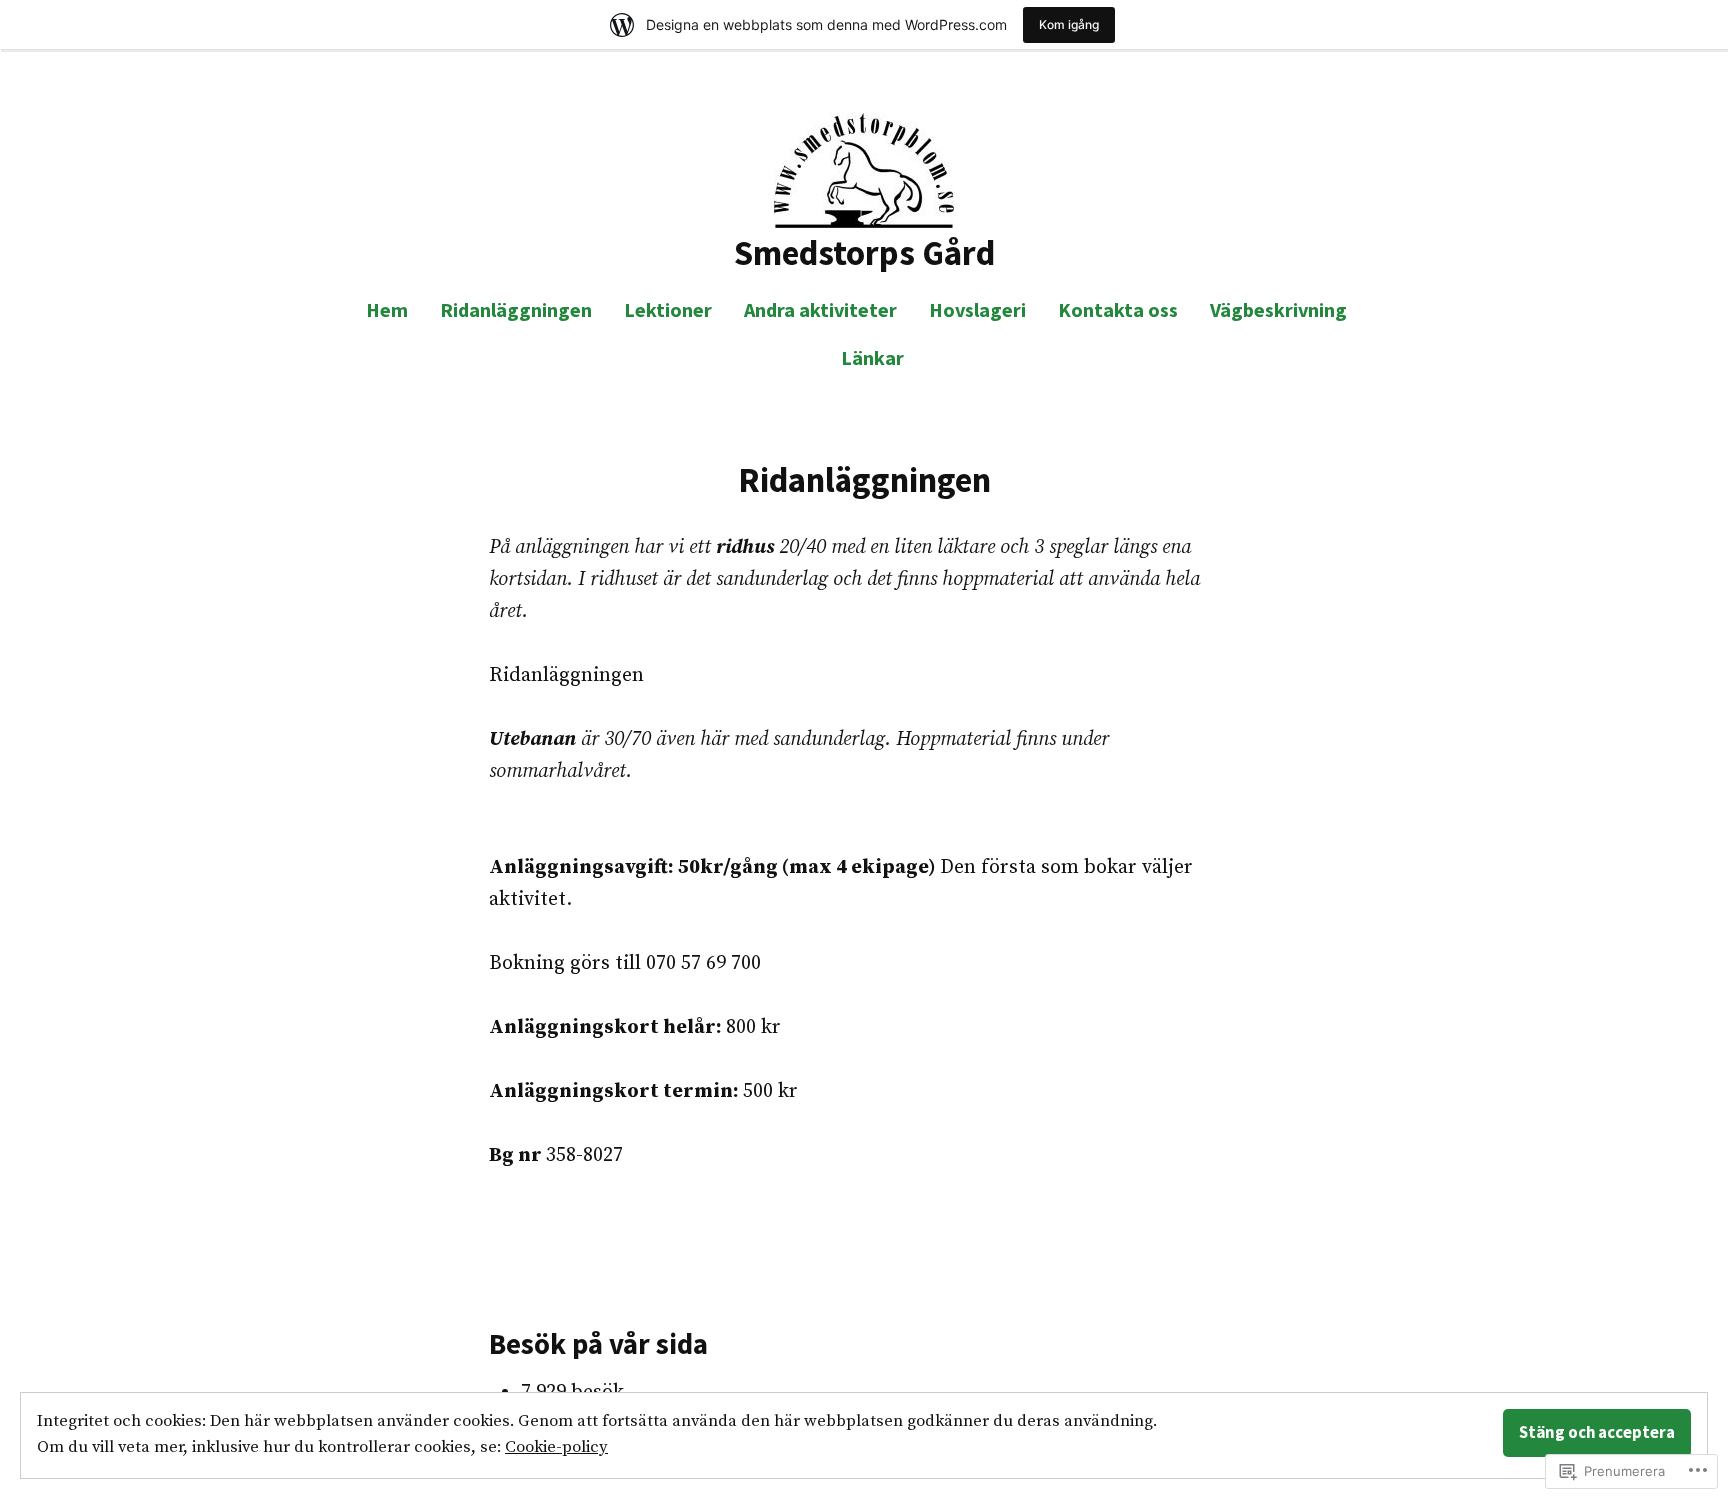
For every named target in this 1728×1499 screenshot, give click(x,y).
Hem (387, 309)
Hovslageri (977, 309)
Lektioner (668, 309)
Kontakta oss (1118, 309)
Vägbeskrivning (1278, 309)
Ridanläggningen (516, 309)
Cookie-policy (556, 1447)
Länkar (872, 357)
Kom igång (1069, 24)
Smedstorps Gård (864, 252)
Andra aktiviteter (820, 309)
